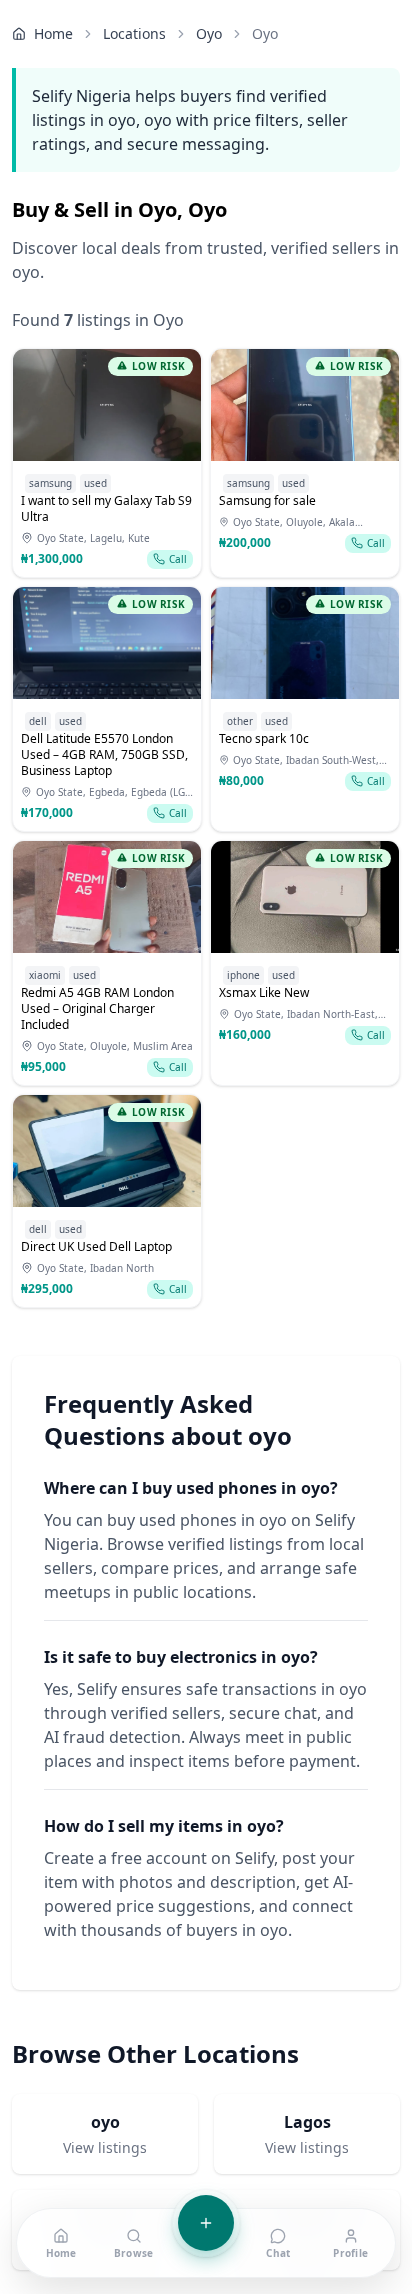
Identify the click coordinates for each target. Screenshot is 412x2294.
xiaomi (45, 975)
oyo (209, 33)
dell (38, 721)
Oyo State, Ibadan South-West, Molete (306, 760)
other (240, 721)
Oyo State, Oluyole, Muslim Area (115, 1046)
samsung (50, 483)
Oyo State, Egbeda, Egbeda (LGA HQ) (113, 792)
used (95, 483)
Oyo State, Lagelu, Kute (93, 538)
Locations (134, 33)
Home (53, 33)
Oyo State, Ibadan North (95, 1268)
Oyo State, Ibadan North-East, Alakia (306, 1014)
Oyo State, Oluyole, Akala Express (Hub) (294, 522)
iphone (243, 975)
